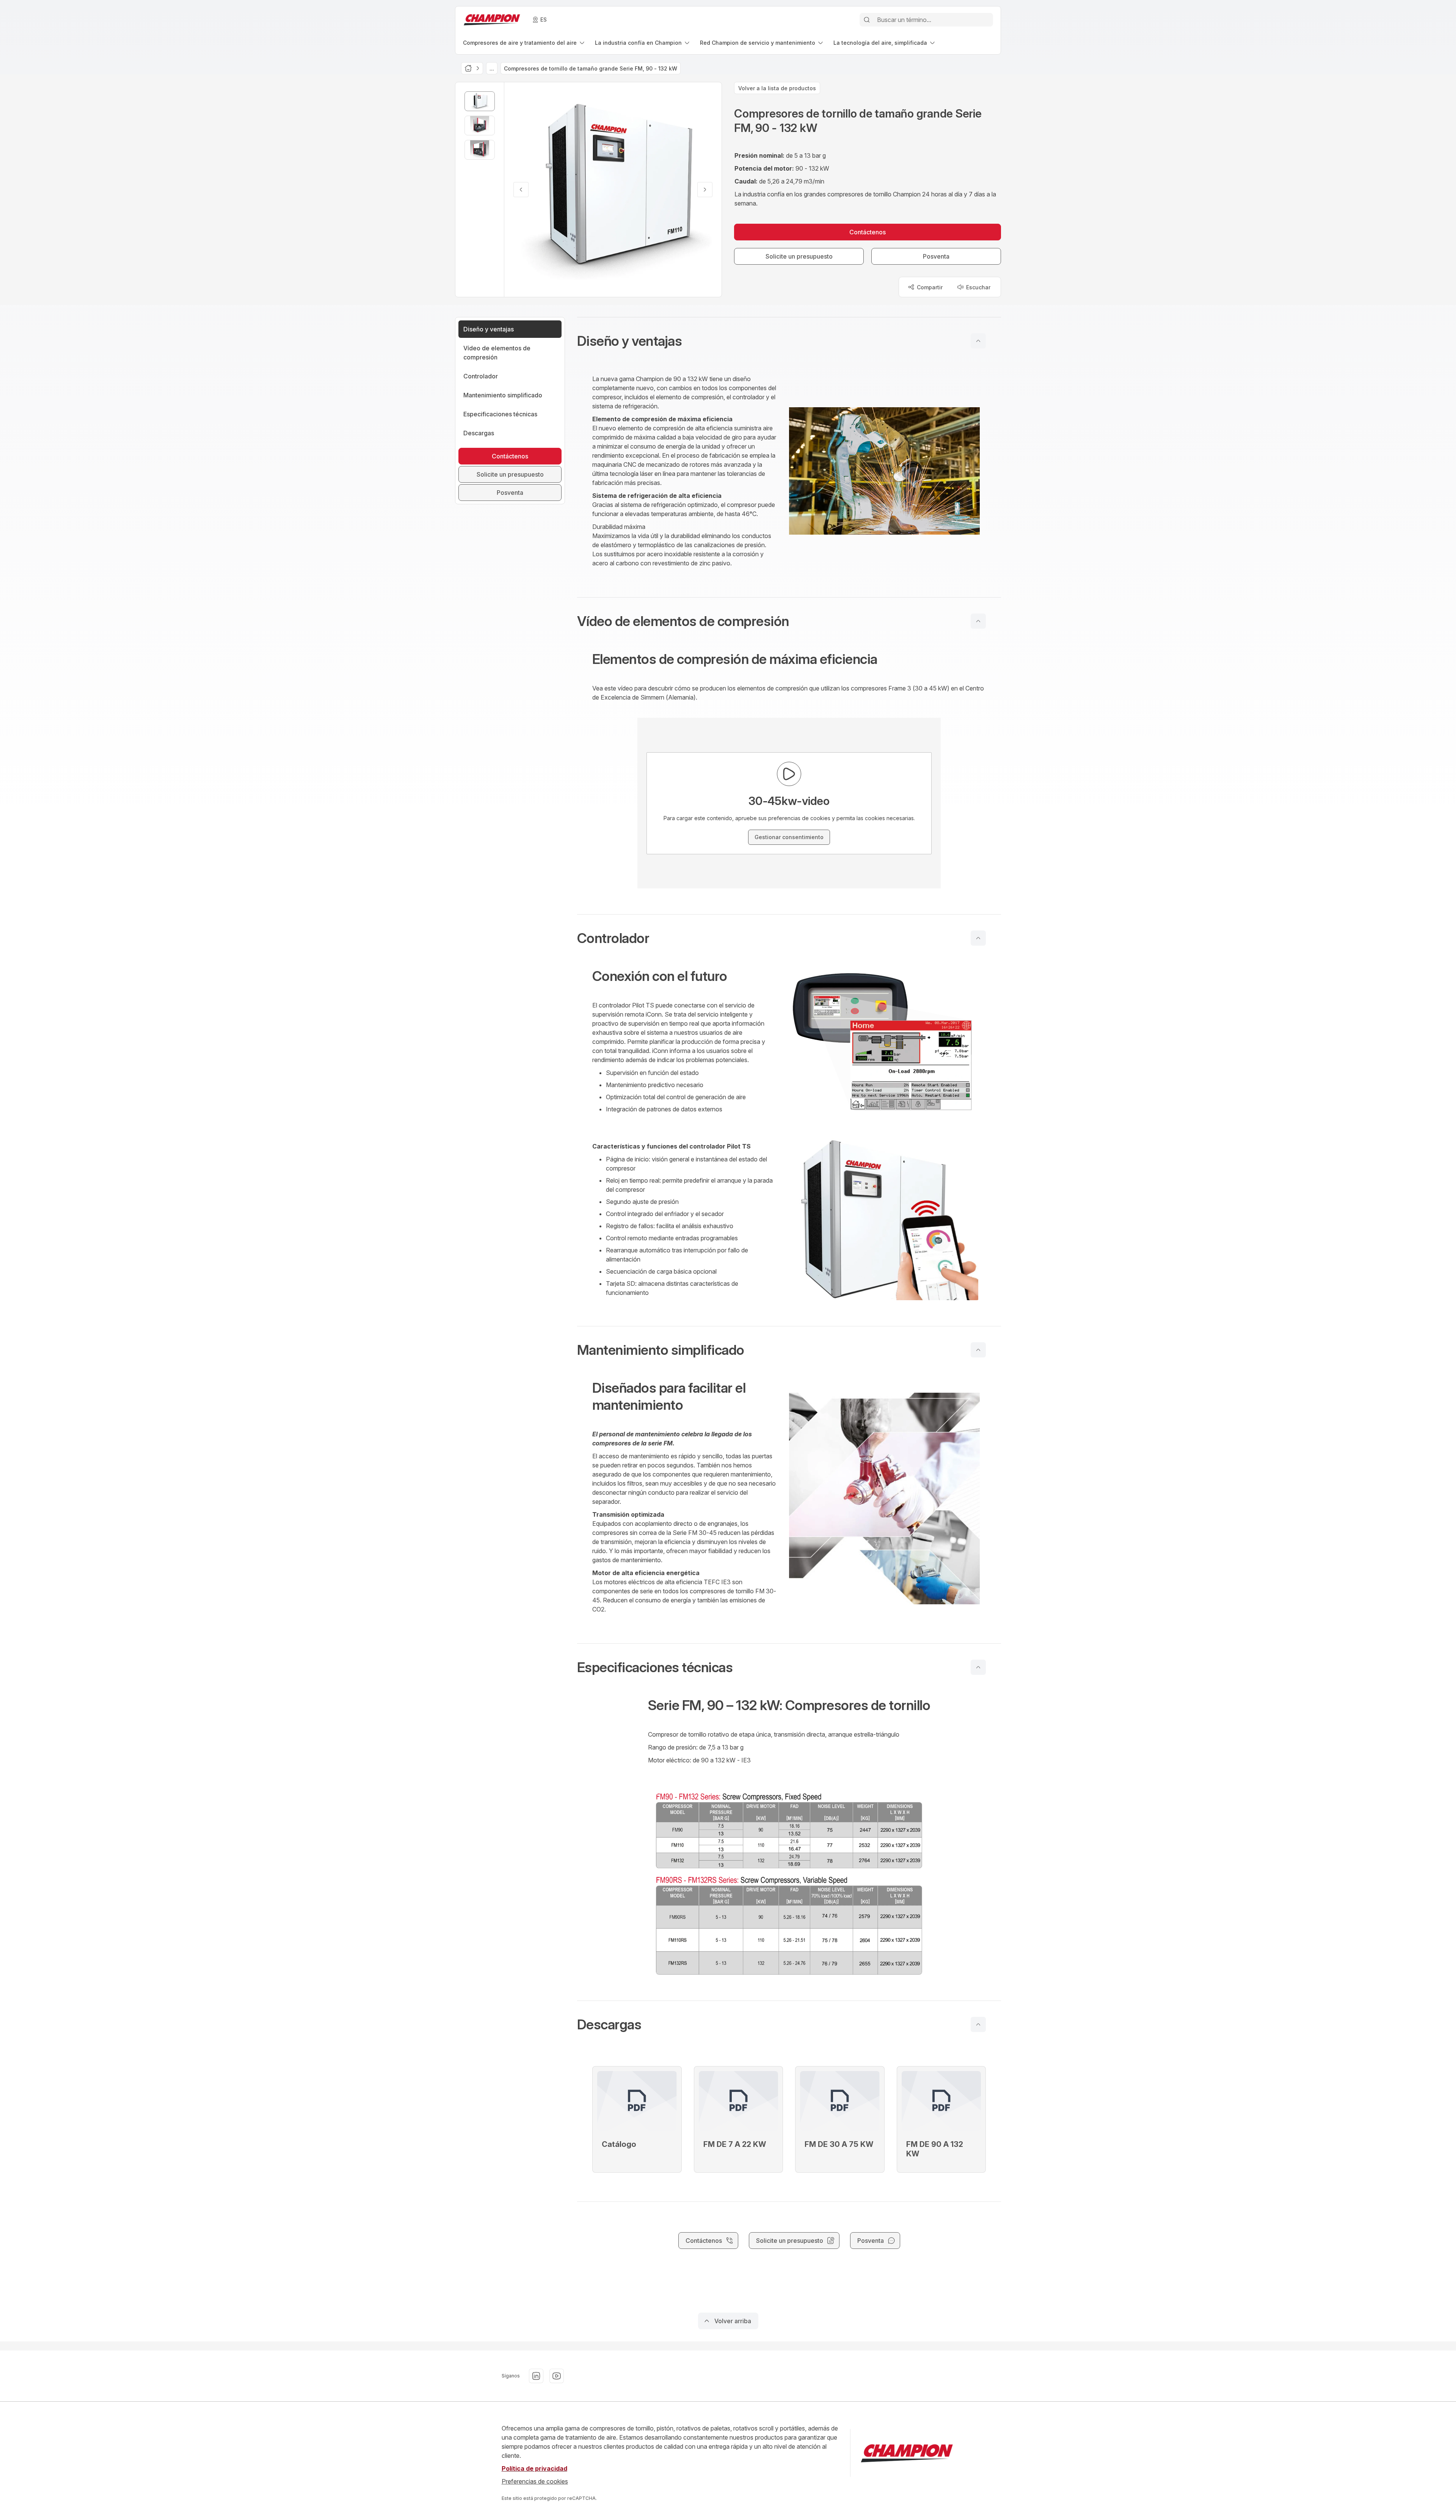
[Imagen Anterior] (521, 190)
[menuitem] (524, 43)
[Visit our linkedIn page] (536, 2376)
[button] (789, 341)
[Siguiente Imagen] (705, 190)
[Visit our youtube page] (557, 2376)
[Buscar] (867, 20)
